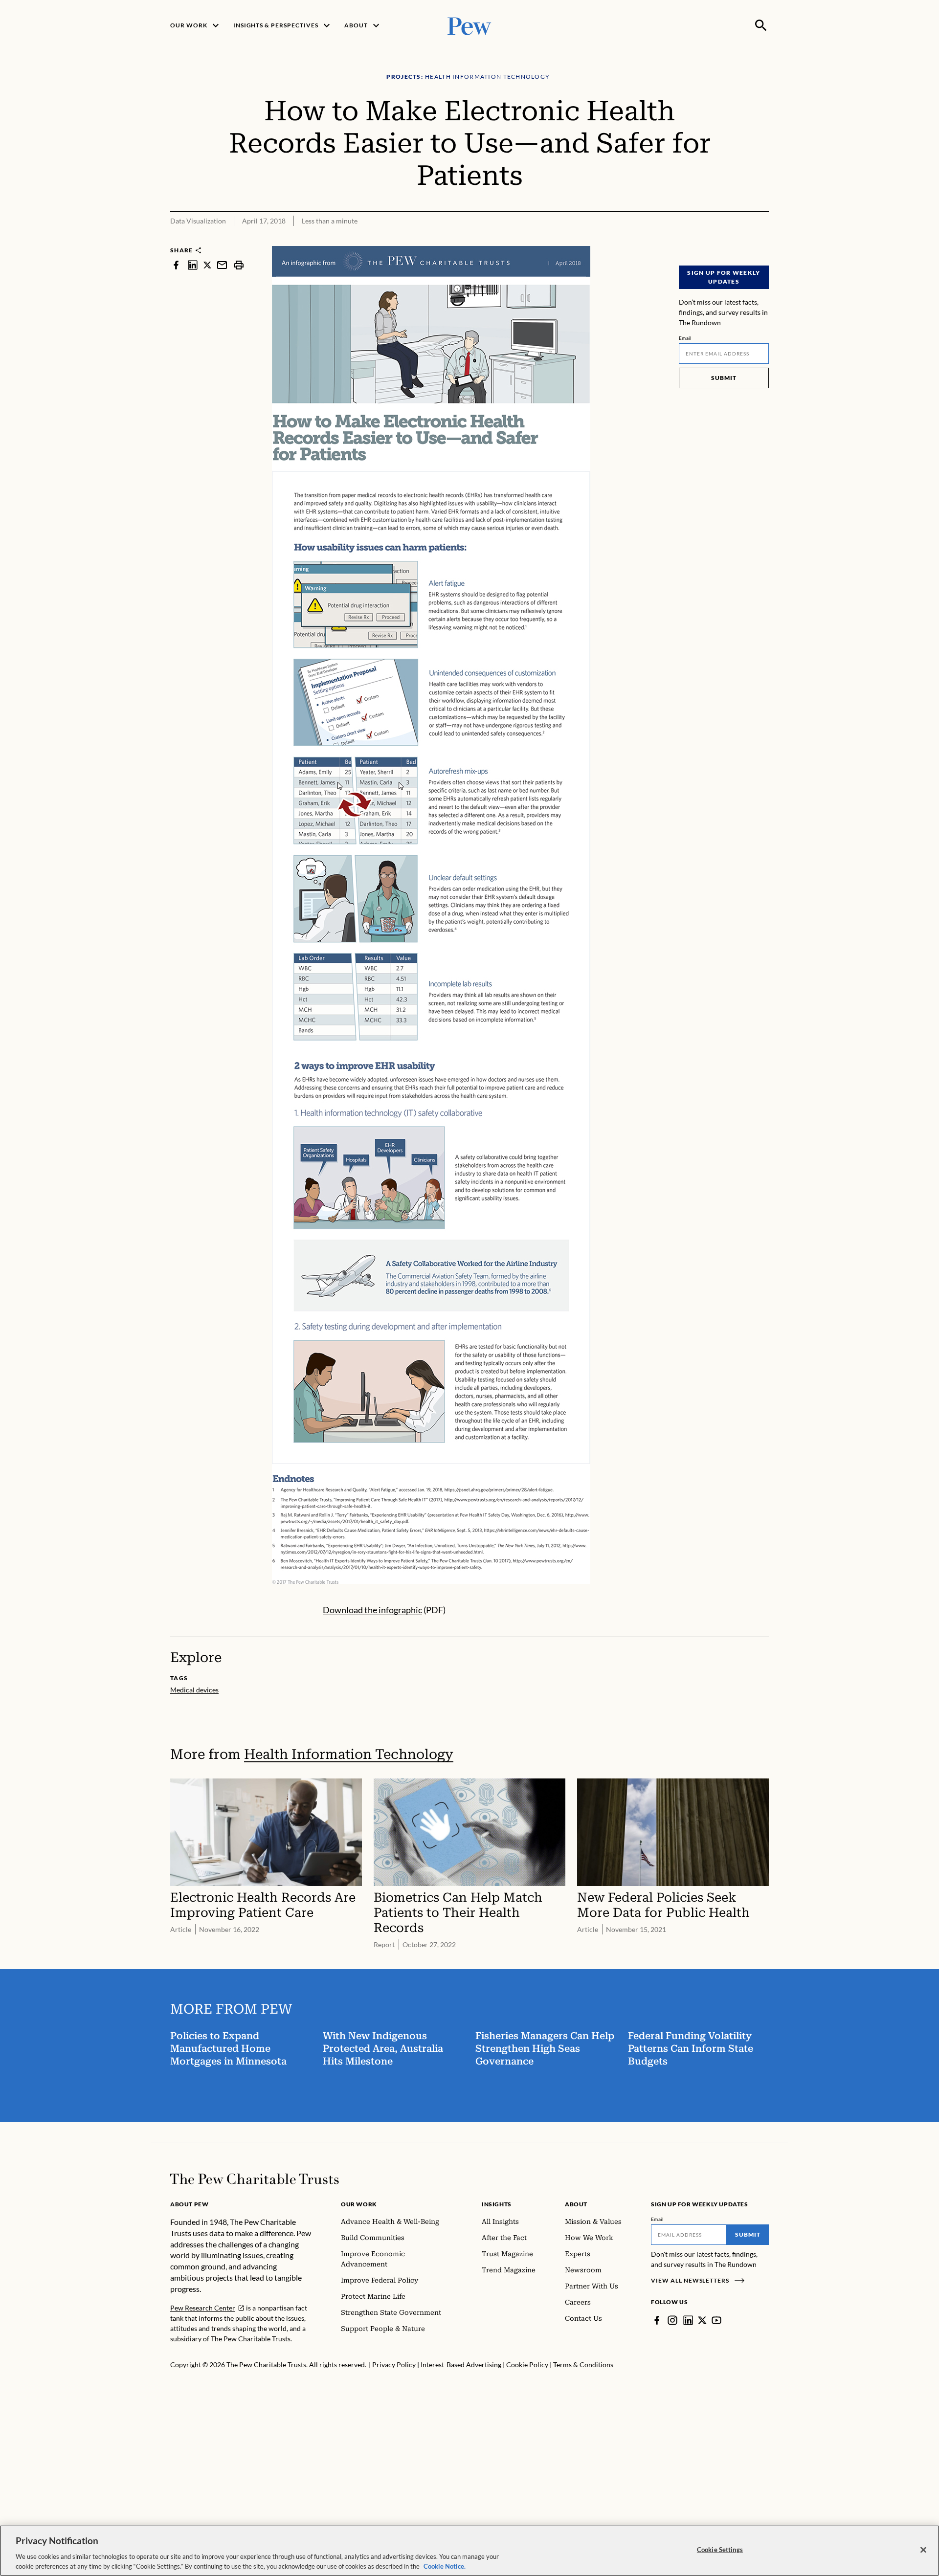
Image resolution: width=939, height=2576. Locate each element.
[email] (222, 265)
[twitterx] (207, 265)
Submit (724, 378)
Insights (497, 2204)
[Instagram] (672, 2320)
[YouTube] (716, 2320)
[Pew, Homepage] (469, 25)
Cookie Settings (720, 2550)
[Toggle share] (763, 239)
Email (685, 338)
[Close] (923, 2550)
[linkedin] (193, 265)
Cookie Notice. (445, 2566)
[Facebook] (657, 2320)
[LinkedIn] (688, 2320)
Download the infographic (372, 1610)
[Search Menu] (761, 25)
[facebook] (176, 265)
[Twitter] (702, 2320)
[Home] (255, 2179)
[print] (239, 265)
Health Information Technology (349, 1754)
